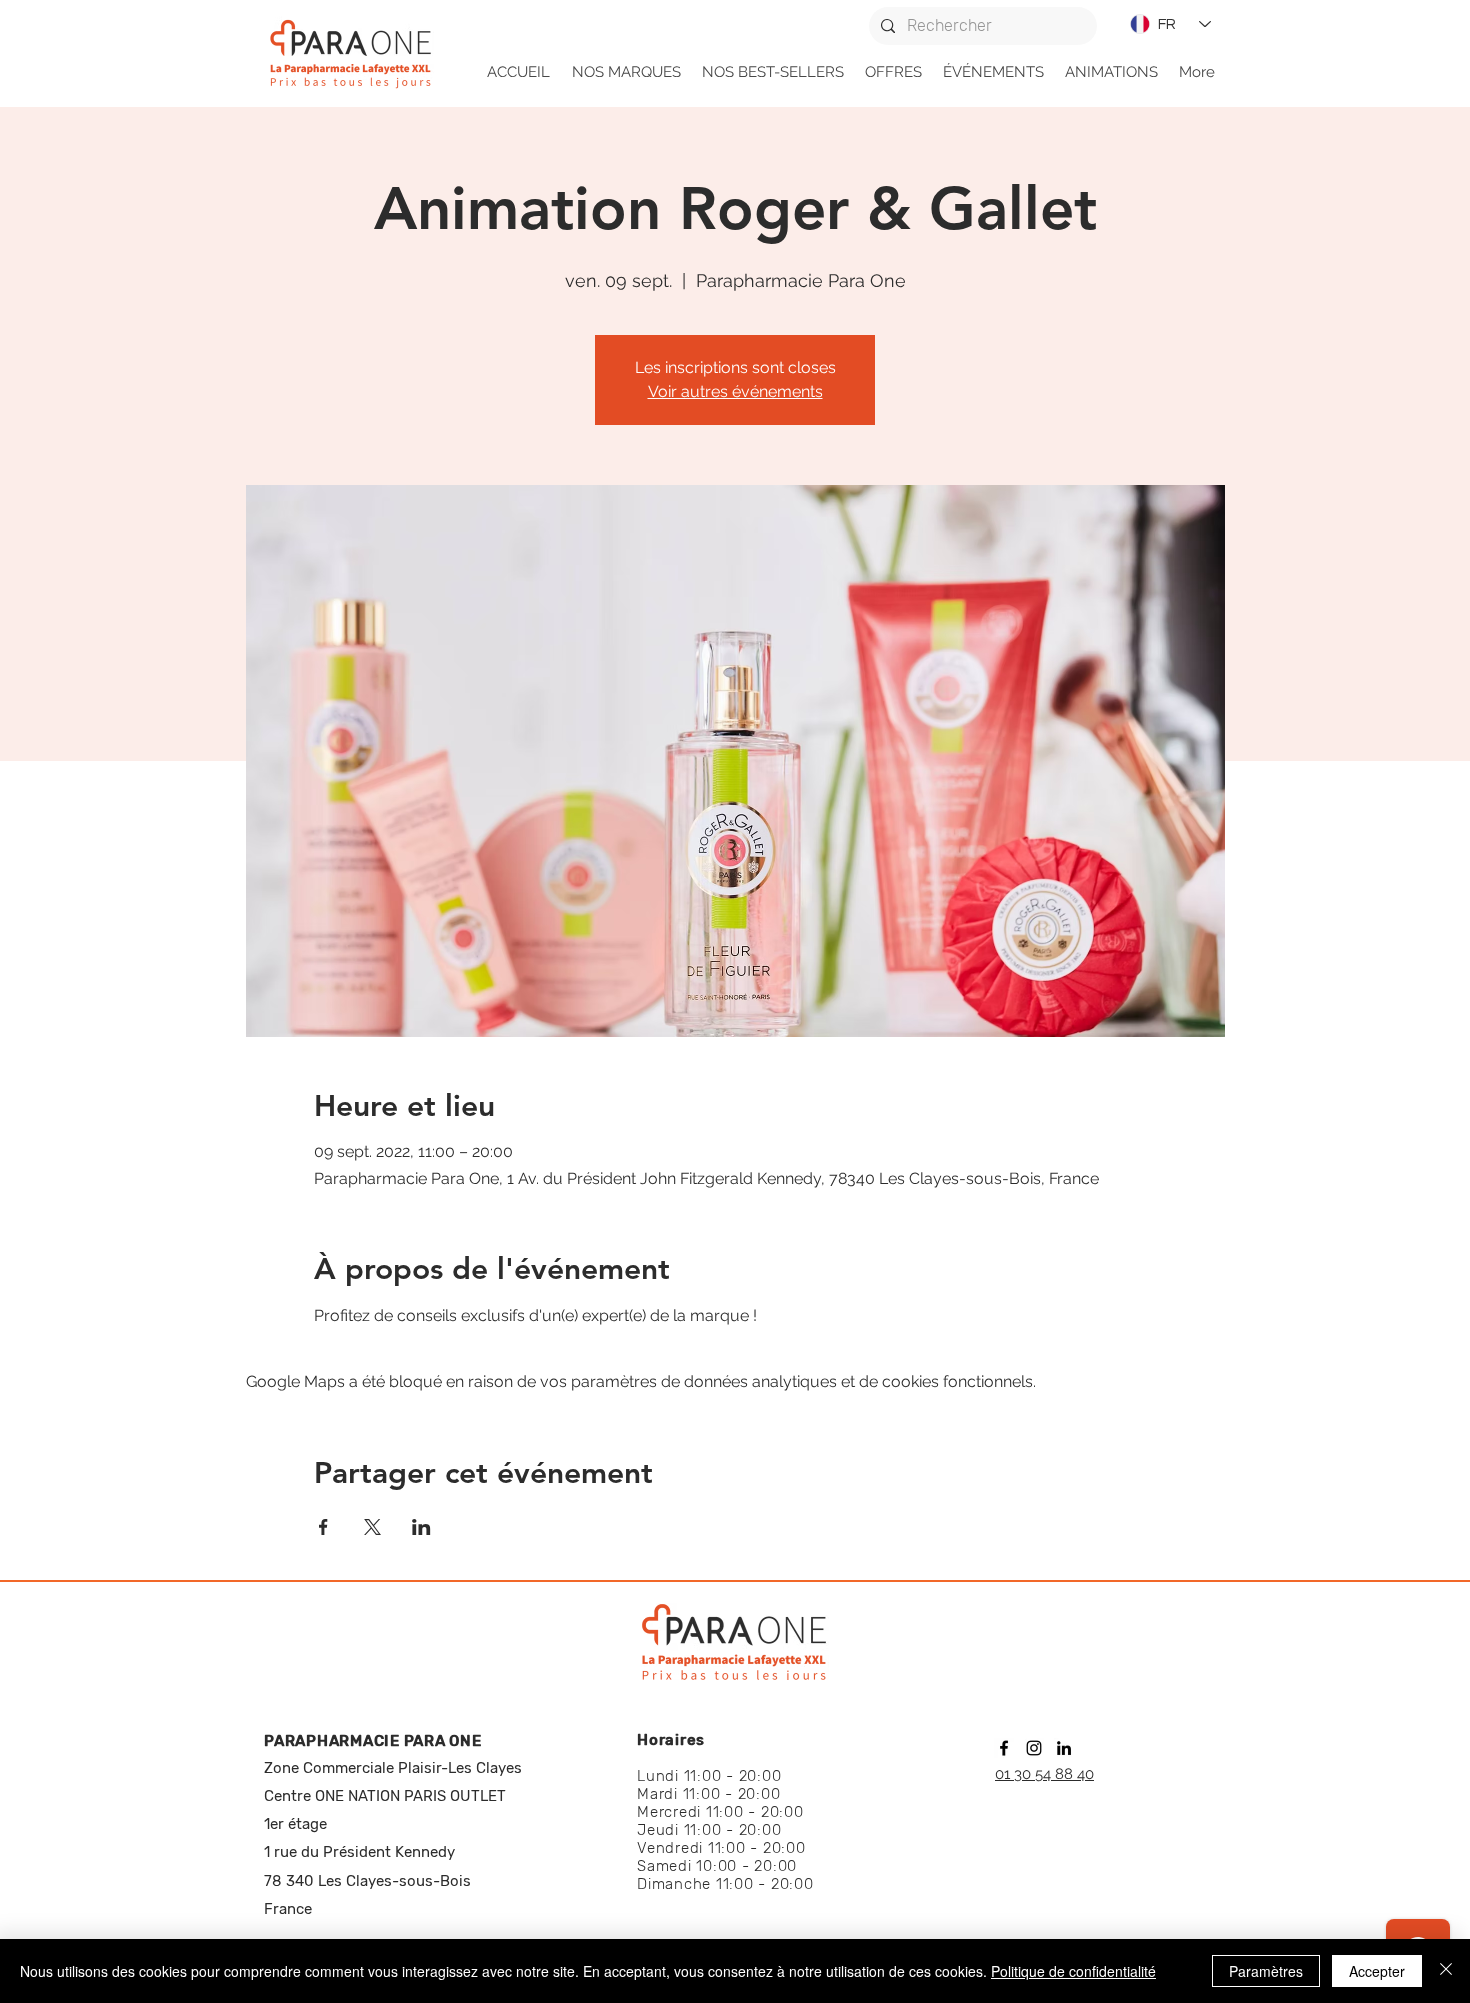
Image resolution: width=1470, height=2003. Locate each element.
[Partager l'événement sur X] (372, 1527)
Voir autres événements (735, 391)
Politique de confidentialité (1073, 1971)
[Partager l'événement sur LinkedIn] (421, 1527)
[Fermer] (1446, 1971)
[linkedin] (1064, 1748)
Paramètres (1266, 1971)
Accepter (1377, 1971)
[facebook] (1004, 1748)
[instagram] (1034, 1748)
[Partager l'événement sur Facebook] (323, 1527)
